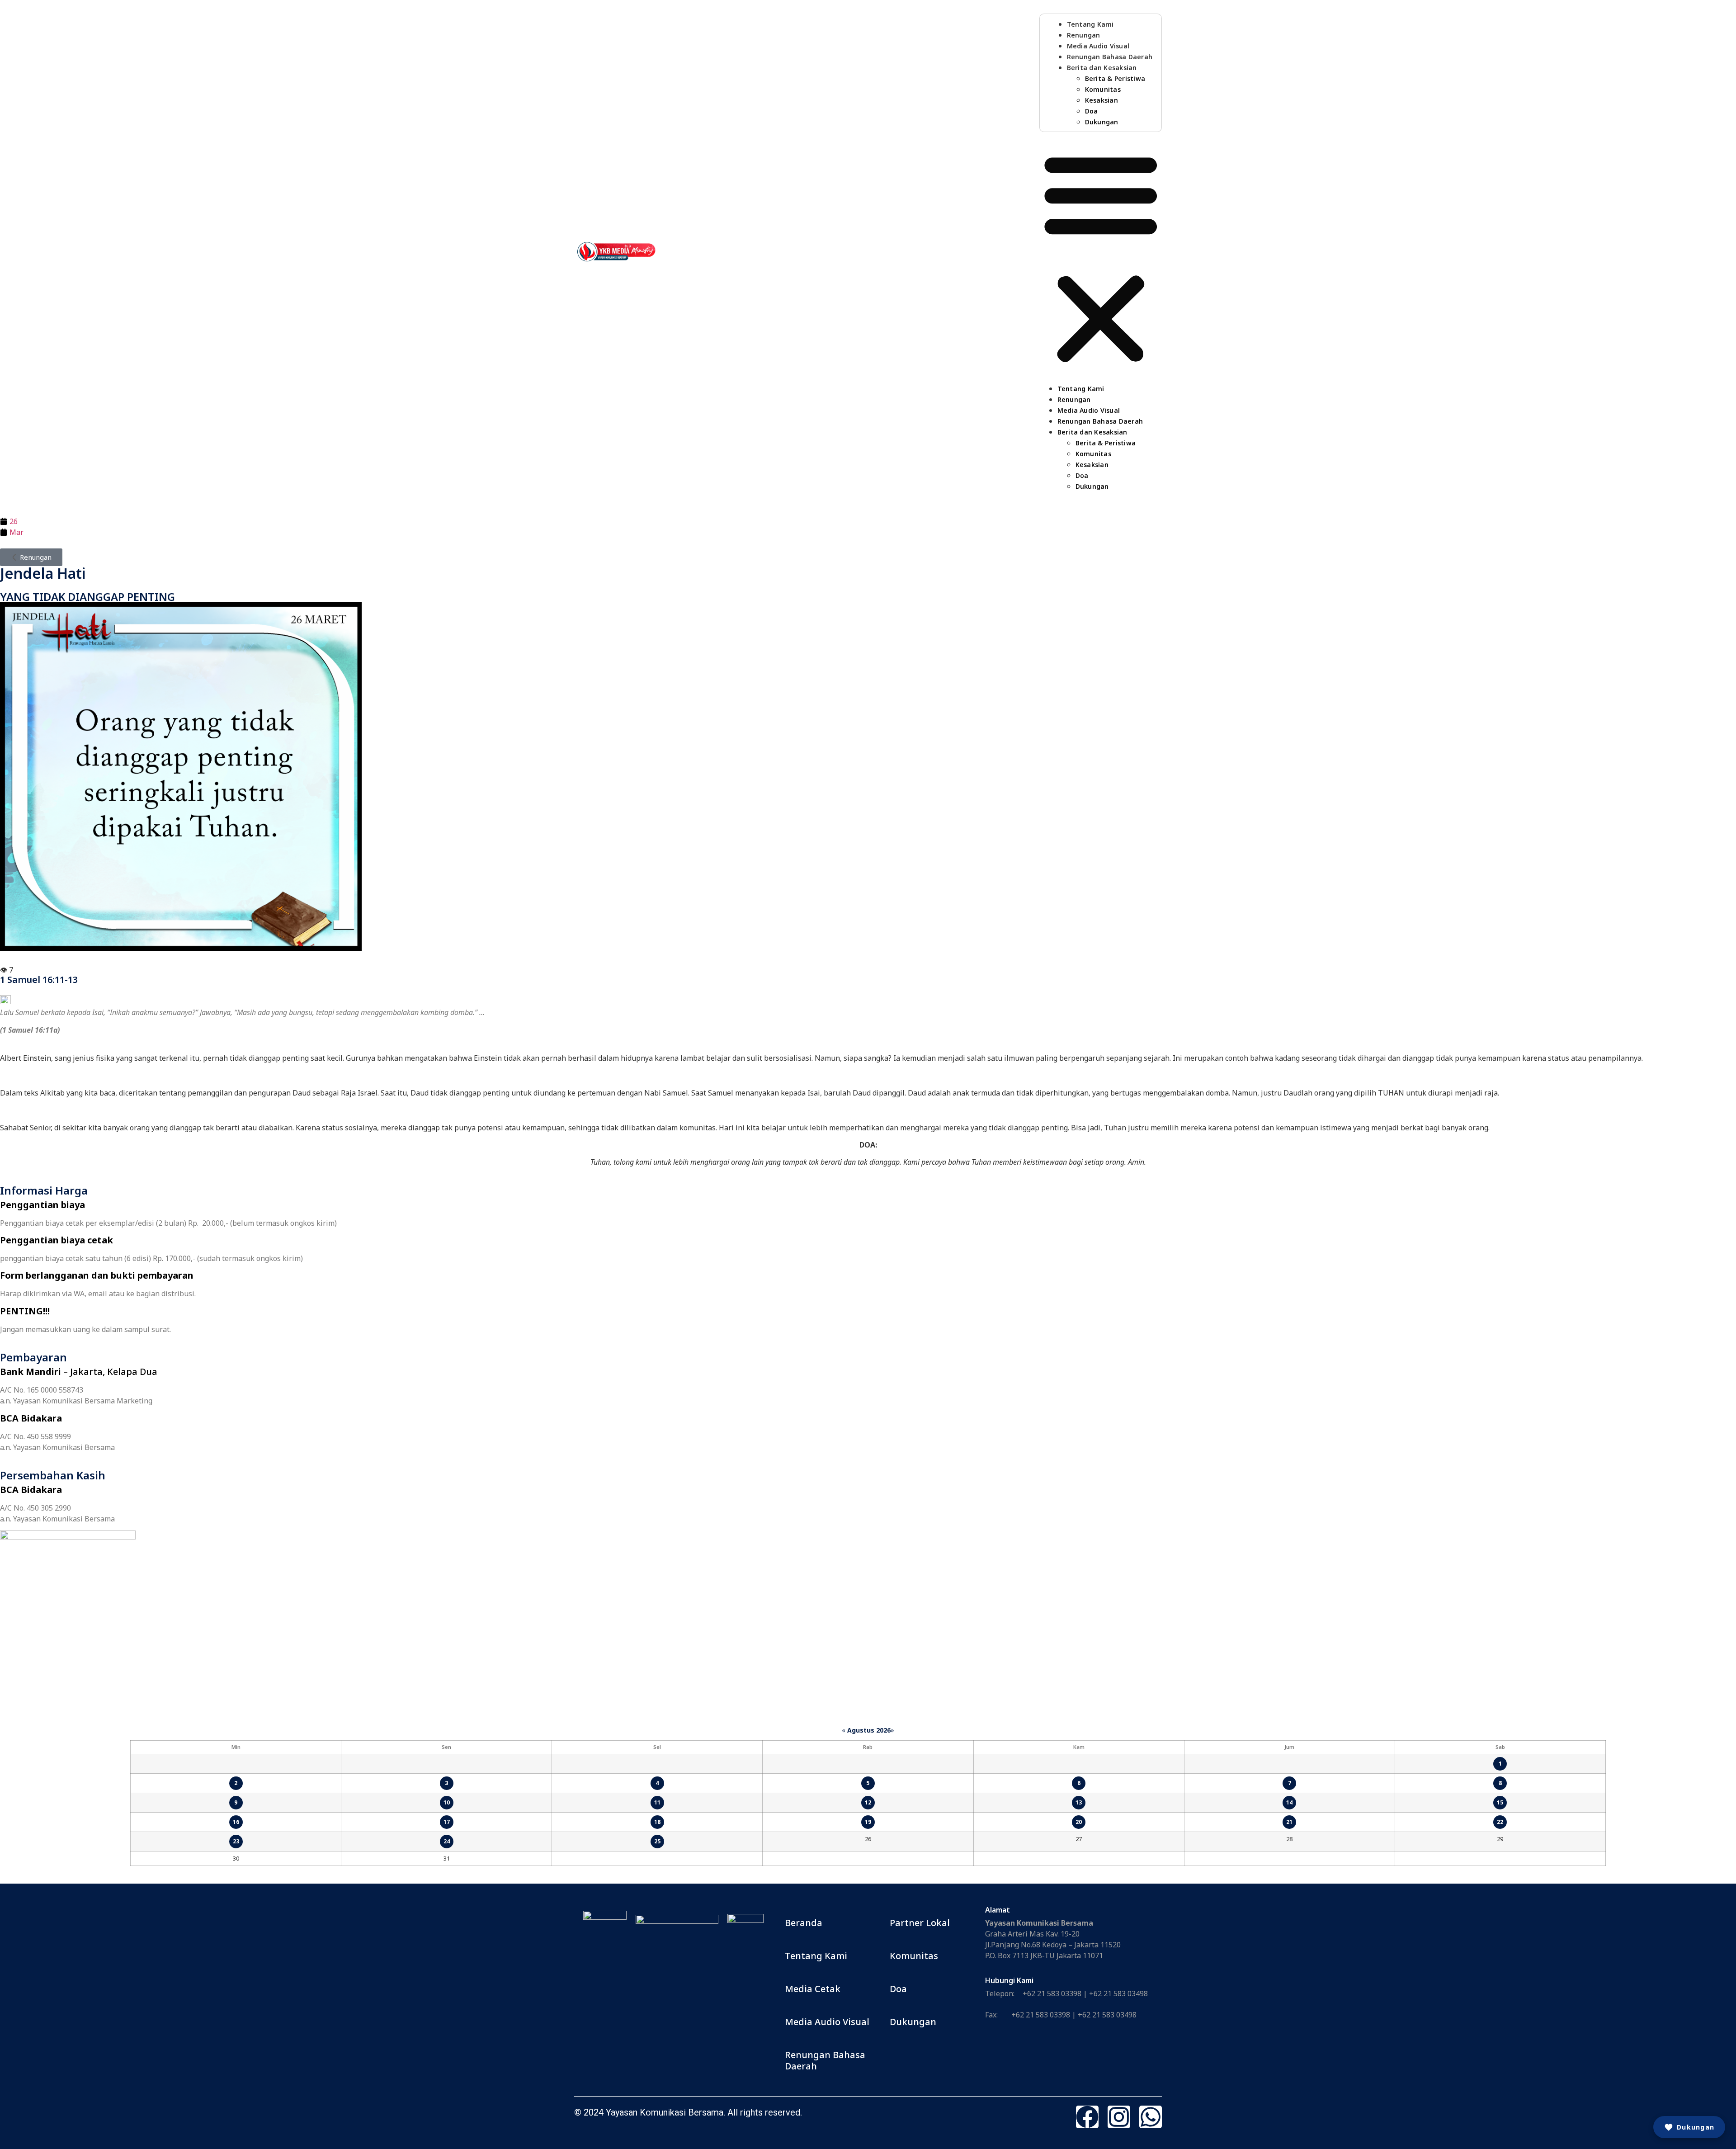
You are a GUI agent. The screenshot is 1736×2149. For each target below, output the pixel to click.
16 (236, 1822)
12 (868, 1802)
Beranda (804, 1923)
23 (236, 1841)
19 (868, 1822)
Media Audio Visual (1098, 46)
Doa (1092, 111)
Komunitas (1103, 89)
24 (447, 1841)
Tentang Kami (1090, 24)
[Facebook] (1087, 2117)
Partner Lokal (920, 1923)
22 (1500, 1822)
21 (1289, 1822)
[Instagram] (1119, 2117)
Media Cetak (813, 1989)
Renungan (1084, 35)
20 (1079, 1822)
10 (447, 1802)
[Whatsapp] (1151, 2117)
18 (657, 1822)
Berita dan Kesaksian (1102, 68)
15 (1500, 1802)
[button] (1101, 257)
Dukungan (1102, 122)
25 (657, 1841)
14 (1289, 1802)
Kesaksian (1102, 100)
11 (657, 1802)
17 (447, 1822)
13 (1079, 1802)
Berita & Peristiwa (1115, 78)
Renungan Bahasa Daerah (1110, 57)
